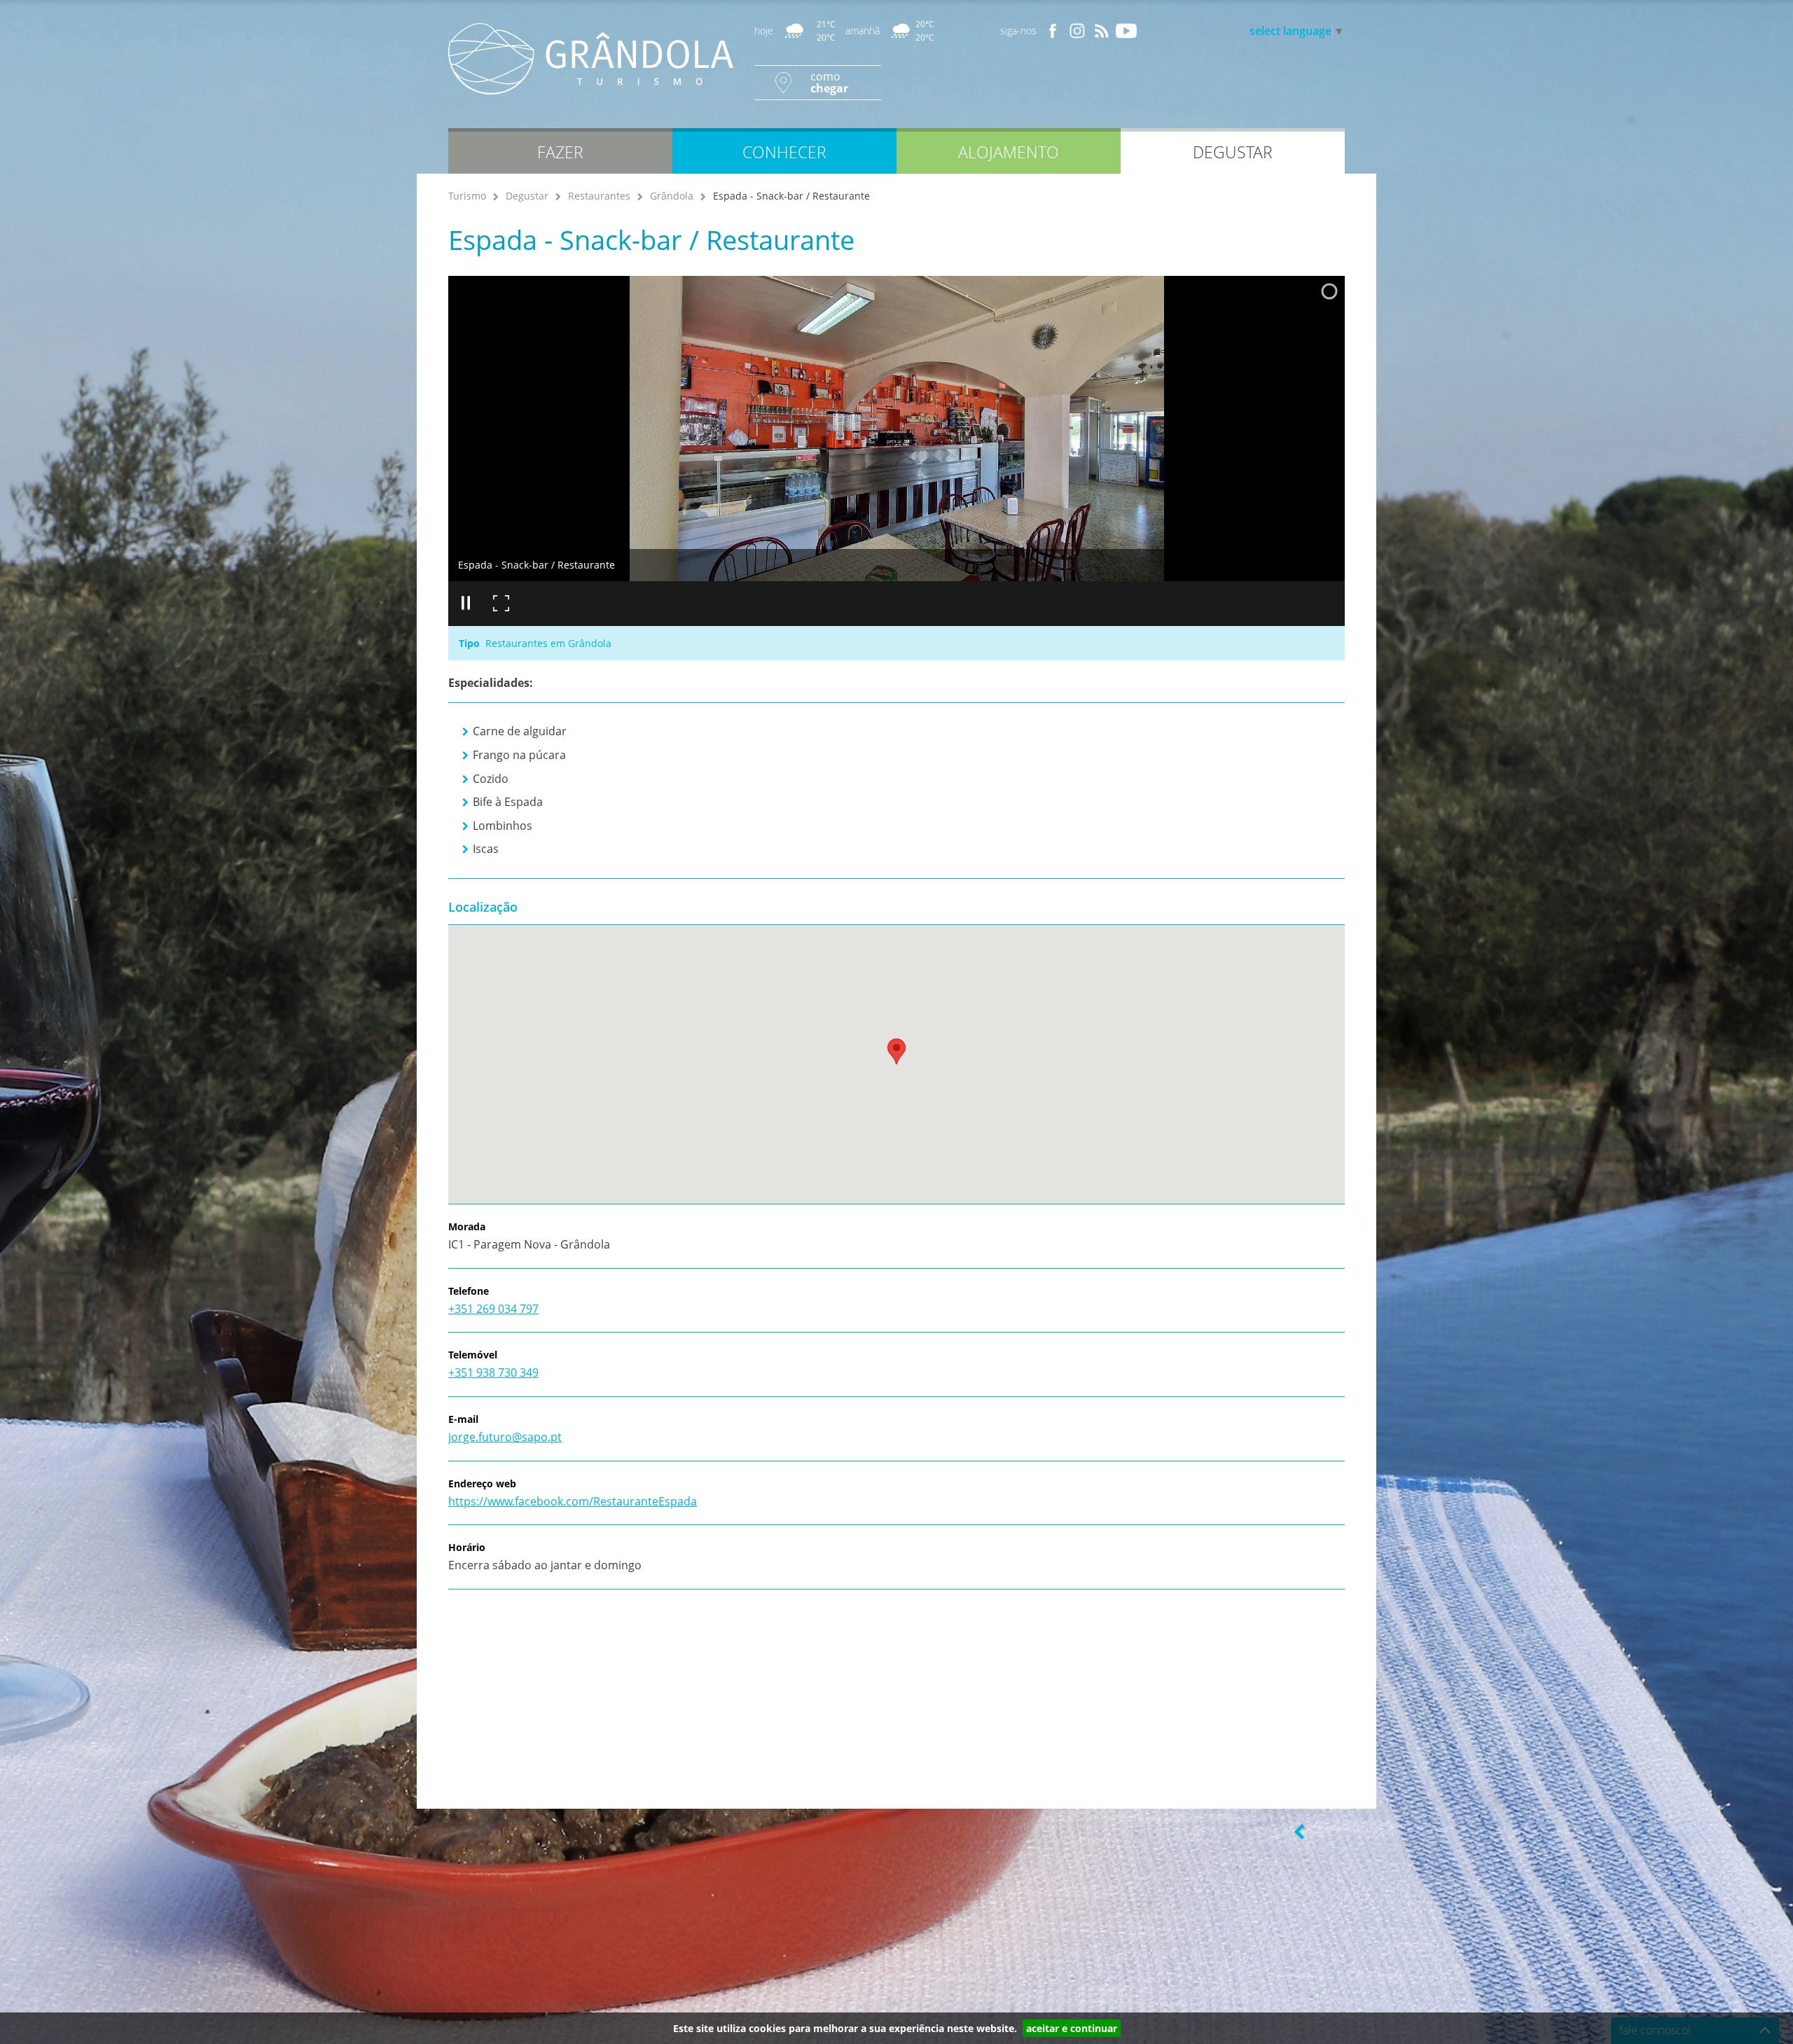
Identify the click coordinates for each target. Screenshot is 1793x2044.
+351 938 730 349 (493, 1372)
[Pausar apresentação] (466, 604)
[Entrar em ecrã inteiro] (501, 604)
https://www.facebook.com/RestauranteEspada (573, 1501)
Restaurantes (599, 196)
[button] (896, 1051)
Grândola (672, 196)
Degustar (527, 196)
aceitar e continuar (1072, 2028)
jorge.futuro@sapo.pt (505, 1437)
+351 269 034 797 (493, 1309)
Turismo (467, 196)
